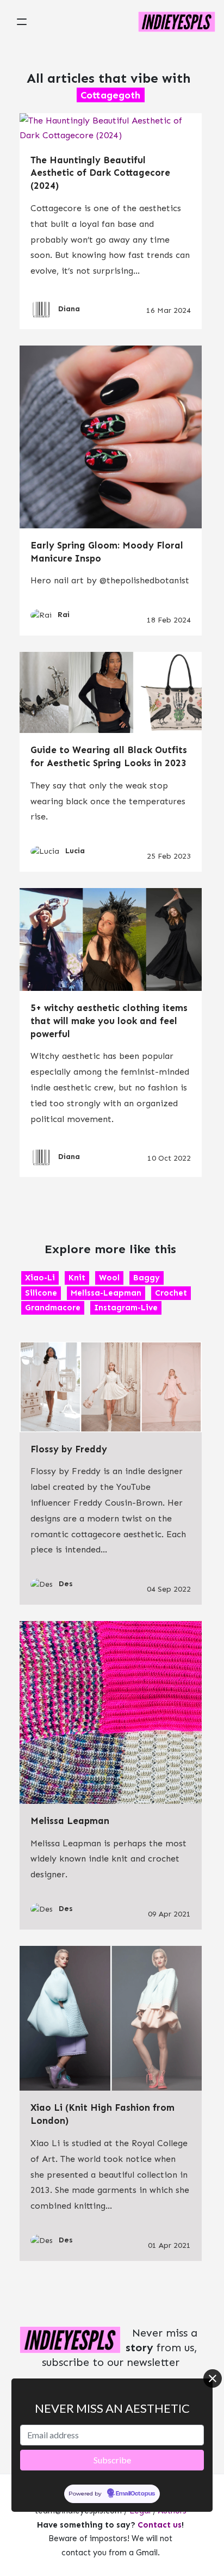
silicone (41, 1293)
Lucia (75, 851)
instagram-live (126, 1308)
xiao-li (40, 1278)
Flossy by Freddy (69, 1449)
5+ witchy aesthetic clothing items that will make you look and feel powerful (109, 1021)
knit (77, 1278)
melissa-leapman (106, 1293)
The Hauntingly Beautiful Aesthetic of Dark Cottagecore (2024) (100, 173)
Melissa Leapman (70, 1821)
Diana (69, 309)
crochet (171, 1293)
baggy (147, 1278)
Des (66, 1584)
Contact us (160, 2525)
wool (109, 1278)
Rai (64, 615)
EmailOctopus (135, 2494)
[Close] (213, 2378)
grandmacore (53, 1308)
